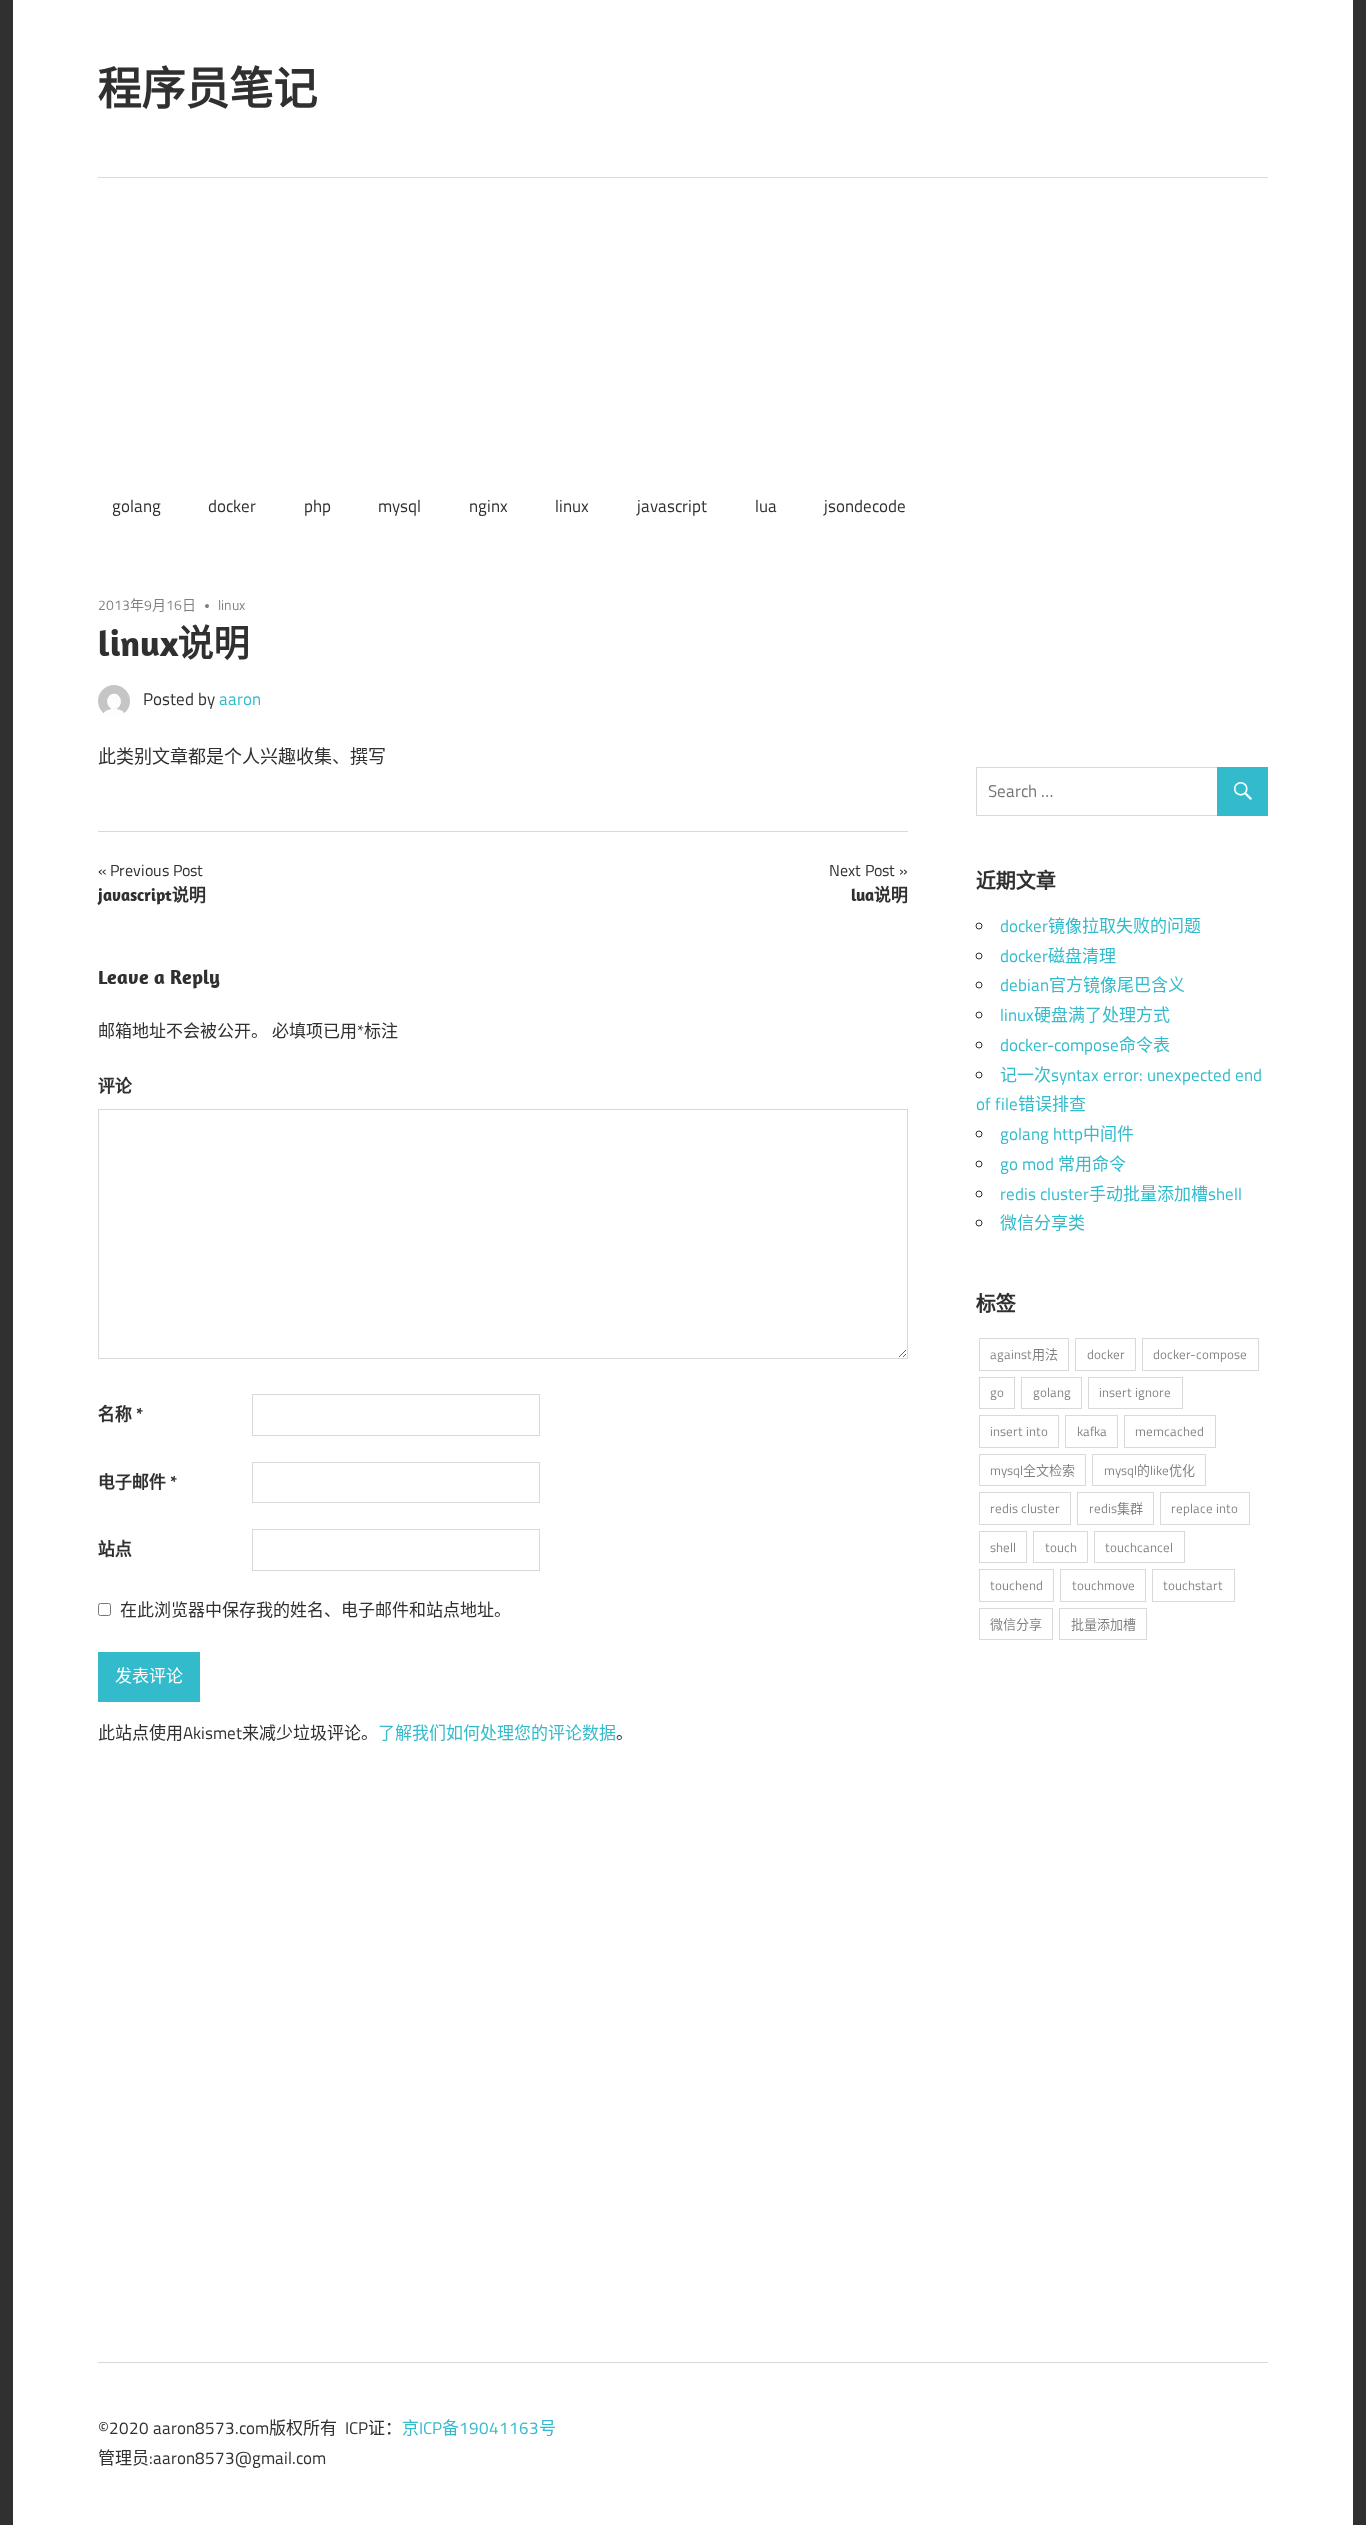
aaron (240, 699)
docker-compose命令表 (1085, 1045)
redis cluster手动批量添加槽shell (1121, 1194)
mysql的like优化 (1149, 1470)
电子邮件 (137, 1482)
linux (572, 506)
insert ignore (1135, 1392)
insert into (1019, 1431)
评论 (115, 1086)
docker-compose (1200, 1354)
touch (1061, 1547)
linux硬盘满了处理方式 (1085, 1015)
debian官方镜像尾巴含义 (1092, 985)
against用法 (1024, 1354)
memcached (1169, 1431)
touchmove (1103, 1585)
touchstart (1193, 1585)
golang (136, 506)
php (317, 506)
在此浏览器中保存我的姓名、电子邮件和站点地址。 (315, 1610)
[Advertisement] (683, 328)
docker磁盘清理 (1058, 956)
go (997, 1392)
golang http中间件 (1067, 1134)
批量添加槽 (1103, 1624)
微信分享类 (1042, 1223)
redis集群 (1116, 1508)
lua (766, 506)
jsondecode (865, 506)
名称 (120, 1414)
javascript (672, 506)
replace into (1204, 1508)
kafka (1092, 1431)
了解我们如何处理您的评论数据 (497, 1733)
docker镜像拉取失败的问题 (1100, 926)
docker (232, 506)
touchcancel (1139, 1547)
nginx (488, 506)
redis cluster (1025, 1508)
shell (1003, 1547)
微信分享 (1016, 1624)
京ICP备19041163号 (479, 2428)
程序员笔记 (208, 88)
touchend (1016, 1585)
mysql (399, 506)
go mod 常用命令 (1063, 1164)
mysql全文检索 (1032, 1470)
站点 (115, 1549)
